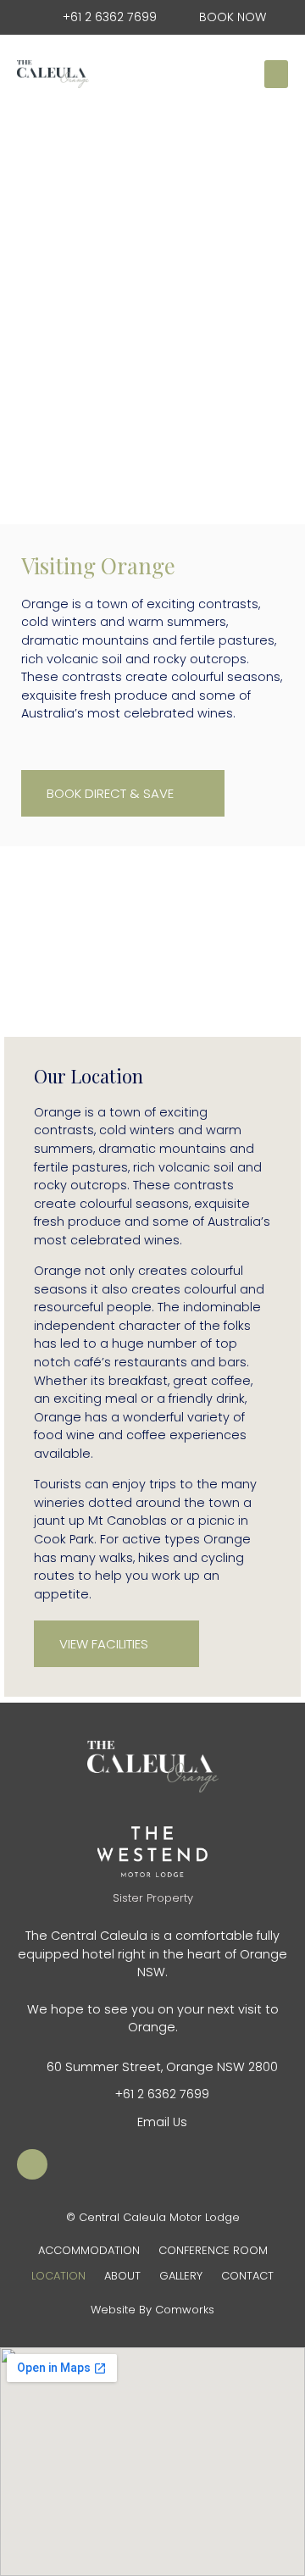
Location (58, 2276)
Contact (247, 2276)
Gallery (181, 2276)
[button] (276, 74)
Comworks (185, 2310)
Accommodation (89, 2250)
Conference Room (213, 2250)
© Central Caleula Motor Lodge (153, 2217)
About (122, 2276)
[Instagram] (32, 2164)
